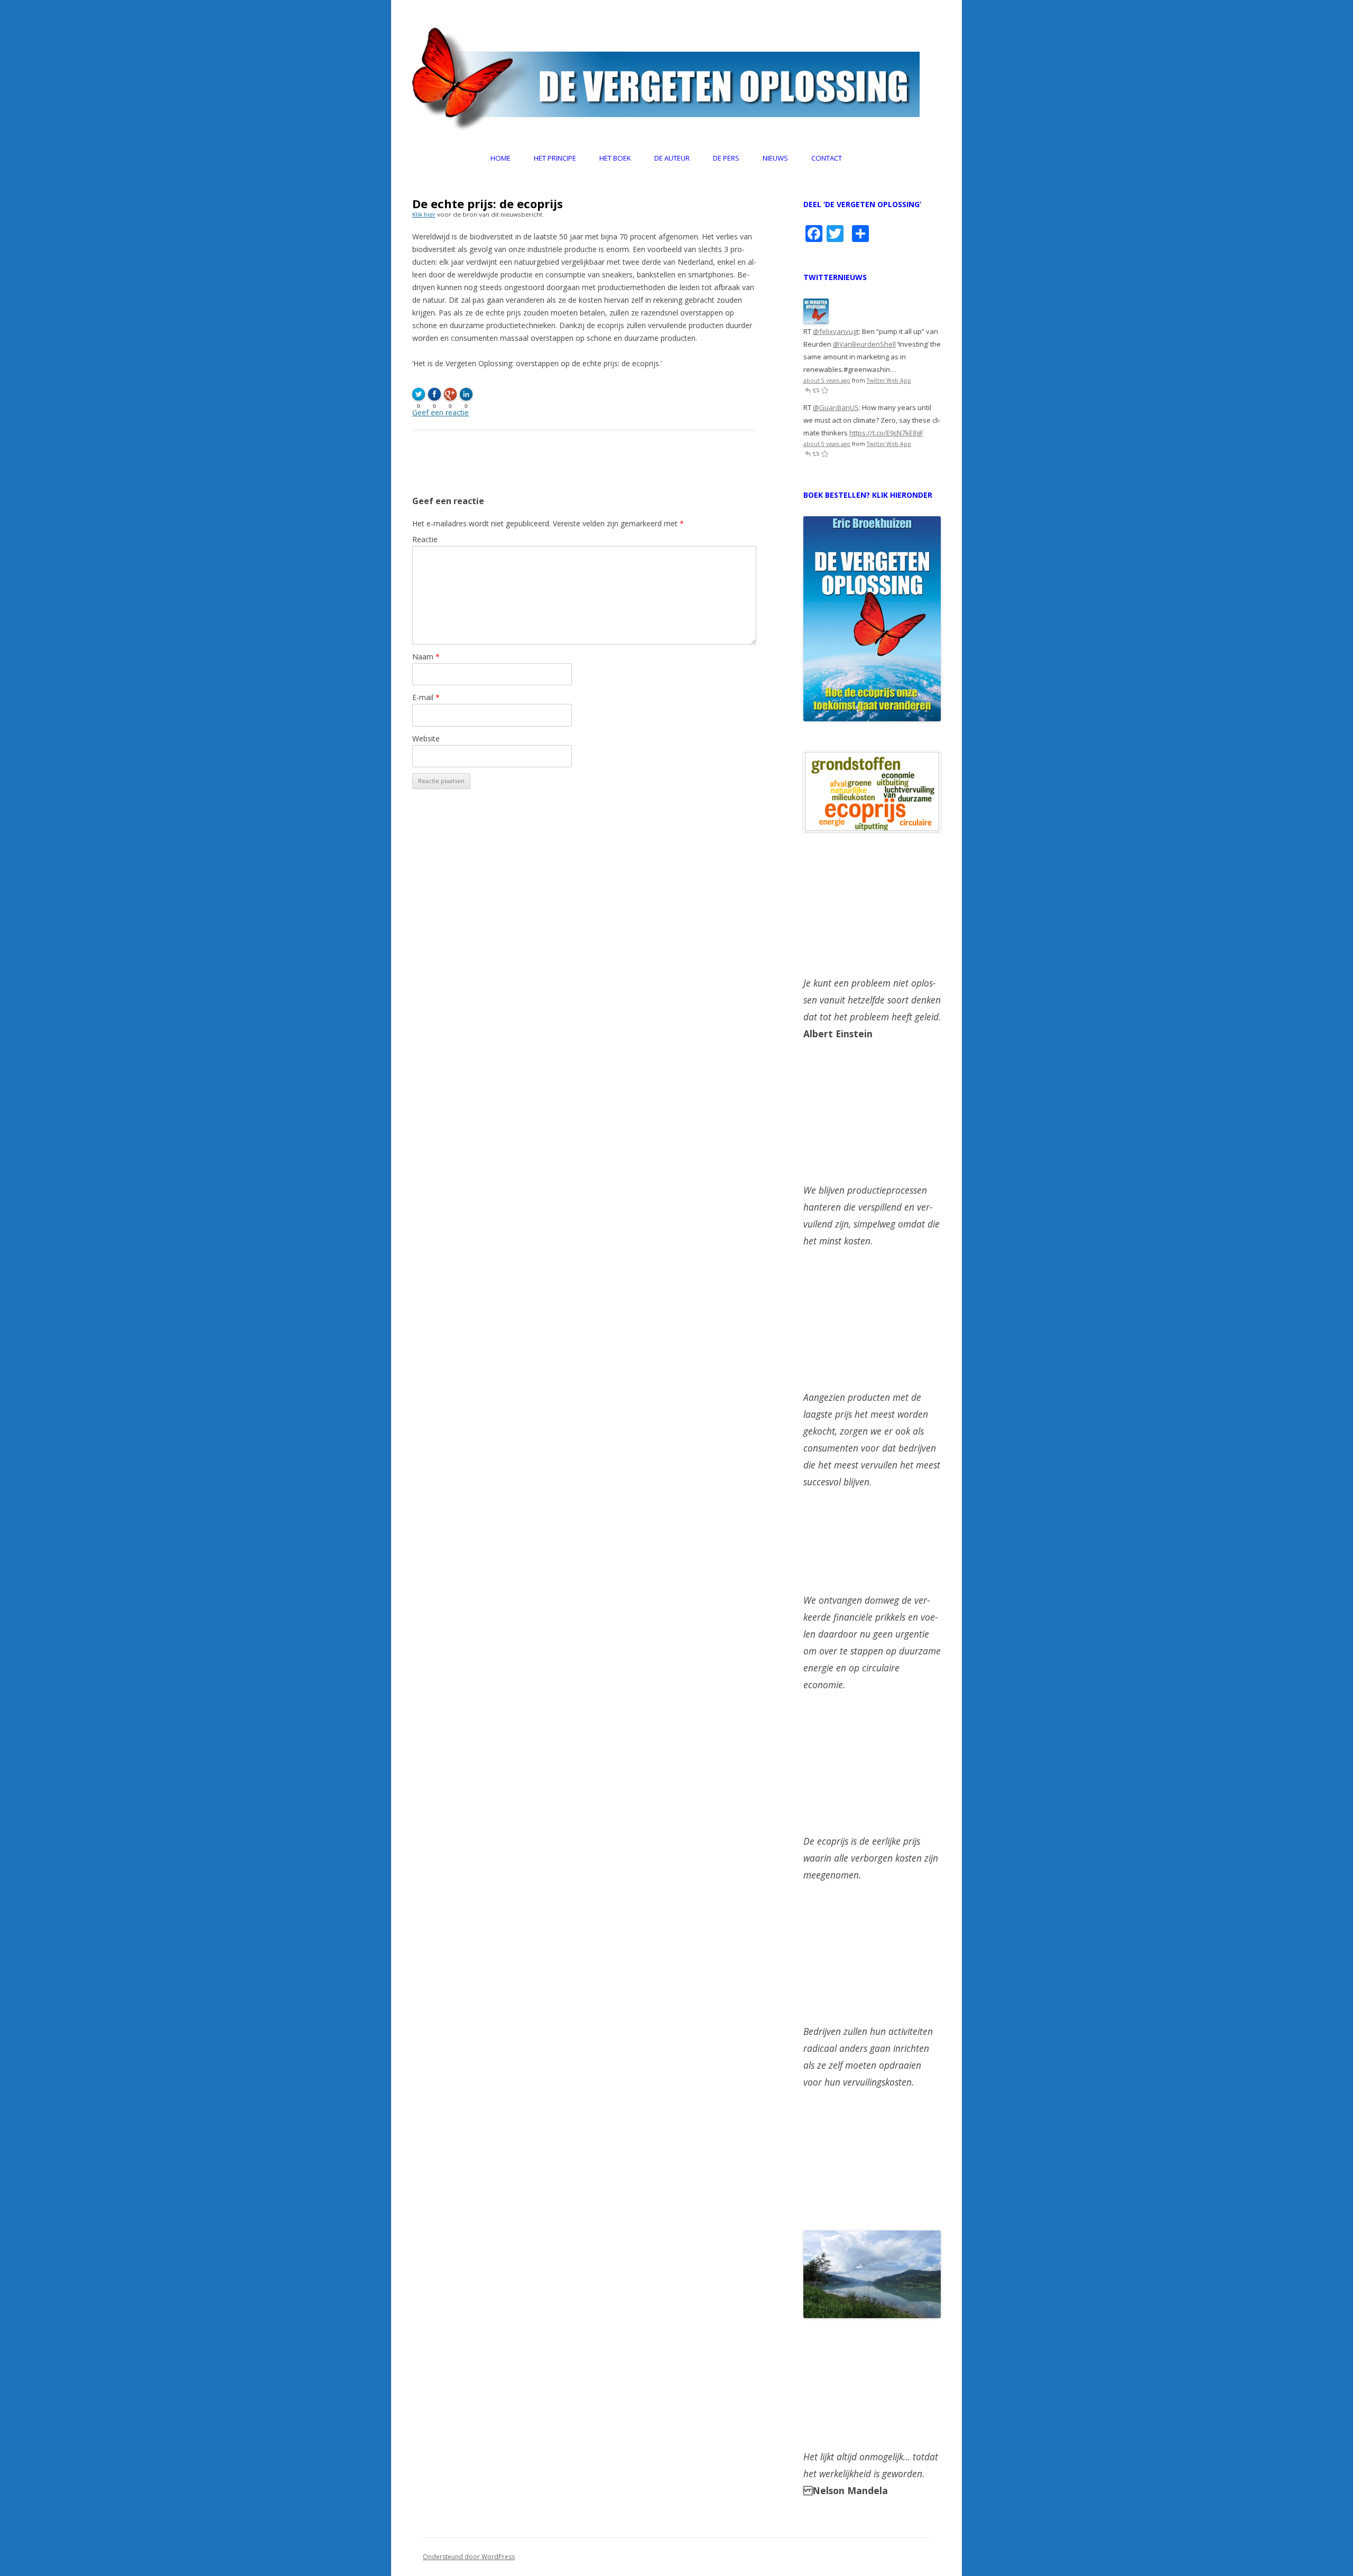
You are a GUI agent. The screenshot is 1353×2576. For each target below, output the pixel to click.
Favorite (824, 390)
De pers (726, 158)
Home (501, 158)
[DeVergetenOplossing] (816, 321)
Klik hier (424, 214)
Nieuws (775, 158)
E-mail (426, 697)
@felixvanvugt (836, 331)
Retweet (816, 390)
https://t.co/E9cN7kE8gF (886, 433)
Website (426, 738)
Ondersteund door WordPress (469, 2557)
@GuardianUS (836, 407)
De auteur (672, 158)
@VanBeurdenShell (864, 344)
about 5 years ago (827, 380)
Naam (426, 657)
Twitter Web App (889, 380)
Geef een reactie (441, 412)
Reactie (425, 539)
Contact (827, 158)
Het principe (555, 158)
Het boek (615, 158)
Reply (808, 390)
